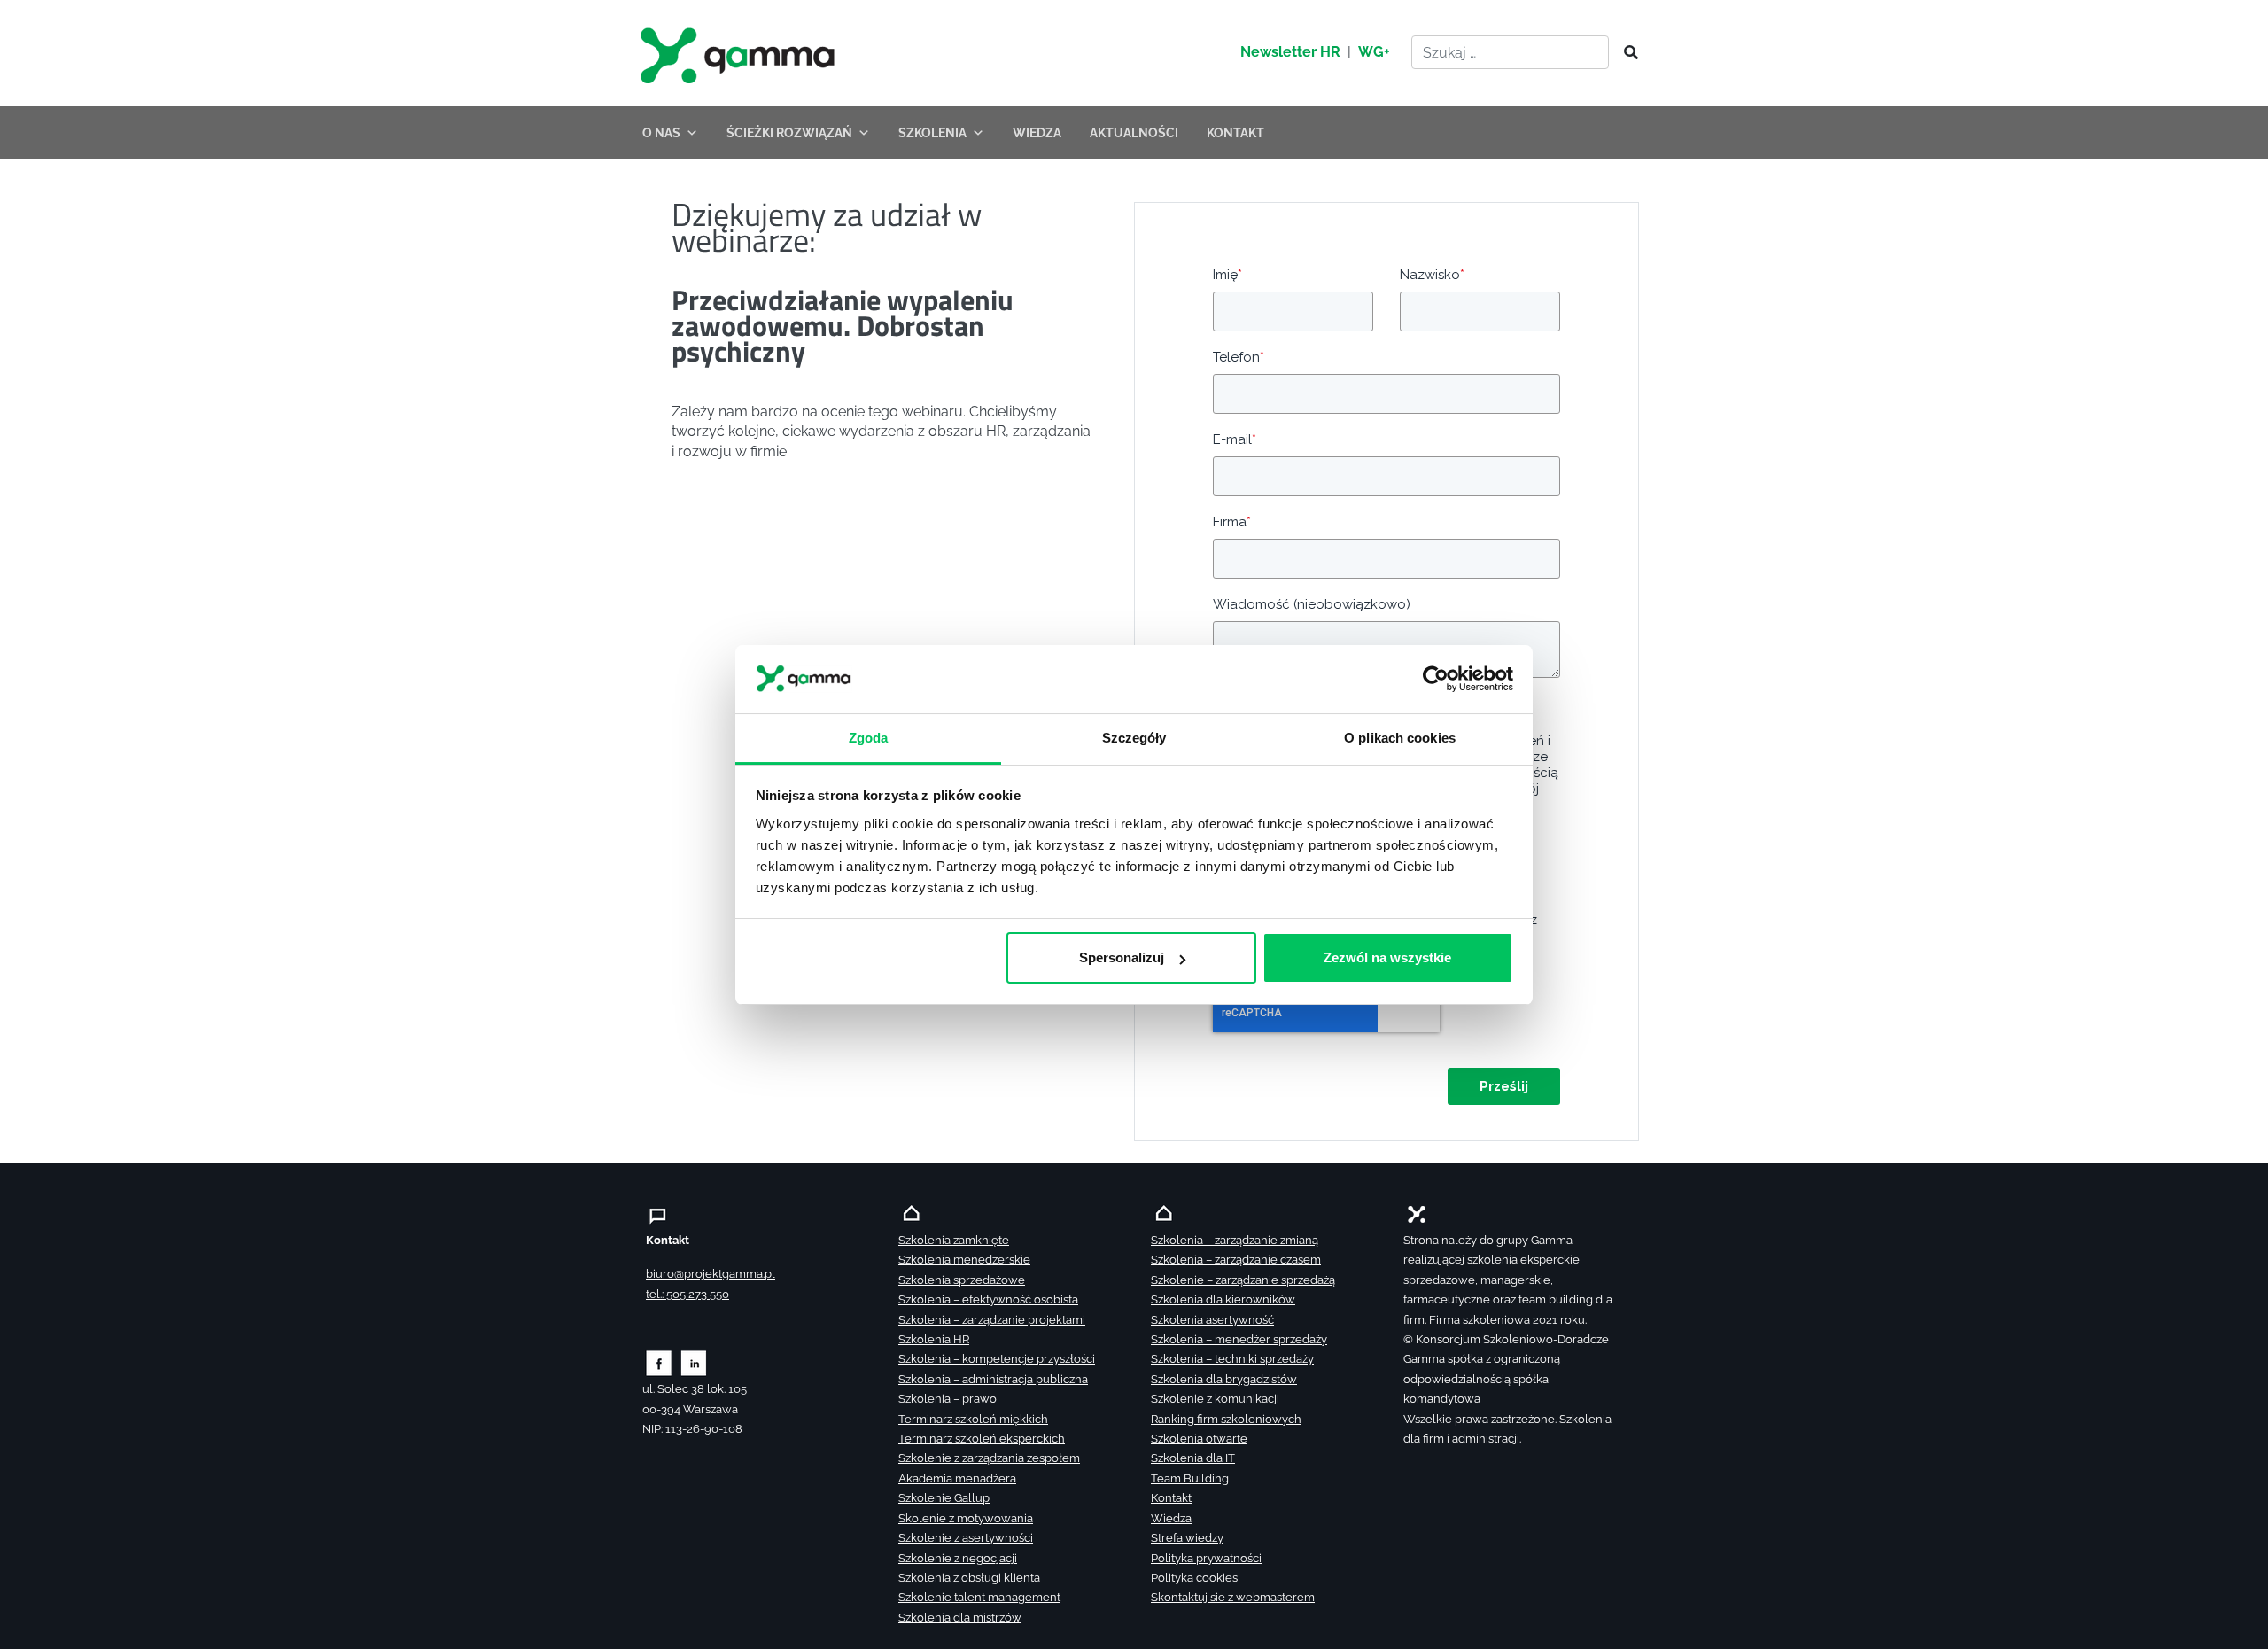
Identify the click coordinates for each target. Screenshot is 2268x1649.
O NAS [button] (661, 133)
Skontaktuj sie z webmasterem (1233, 1597)
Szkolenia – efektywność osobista (988, 1299)
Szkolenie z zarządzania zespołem (989, 1458)
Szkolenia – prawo (948, 1399)
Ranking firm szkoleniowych (1226, 1419)
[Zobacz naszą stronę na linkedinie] (694, 1362)
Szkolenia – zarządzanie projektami (992, 1320)
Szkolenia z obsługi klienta (969, 1578)
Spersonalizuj (1122, 957)
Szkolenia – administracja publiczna (993, 1379)
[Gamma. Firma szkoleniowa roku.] (740, 53)
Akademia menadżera (957, 1478)
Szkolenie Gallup (944, 1498)
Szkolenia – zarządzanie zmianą (1235, 1240)
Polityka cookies (1194, 1578)
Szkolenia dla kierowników (1223, 1299)
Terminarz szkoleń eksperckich (982, 1439)
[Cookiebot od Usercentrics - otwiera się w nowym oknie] (1436, 679)
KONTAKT (1235, 133)
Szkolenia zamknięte (954, 1240)
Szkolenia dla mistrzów (960, 1618)
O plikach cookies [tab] (1400, 737)
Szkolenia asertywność (1212, 1320)
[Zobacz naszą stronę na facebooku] (659, 1362)
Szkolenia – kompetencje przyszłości (997, 1359)
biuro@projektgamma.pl (711, 1274)
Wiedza (1171, 1518)
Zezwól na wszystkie (1387, 957)
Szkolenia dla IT (1193, 1458)
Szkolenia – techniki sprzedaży (1232, 1359)
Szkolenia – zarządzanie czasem (1236, 1260)
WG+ (1374, 52)
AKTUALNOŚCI (1134, 133)
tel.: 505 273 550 (687, 1294)
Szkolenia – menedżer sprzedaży (1239, 1339)
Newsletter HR (1290, 52)
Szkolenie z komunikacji (1215, 1399)
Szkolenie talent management (979, 1597)
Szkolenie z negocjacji (958, 1558)
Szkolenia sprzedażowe (962, 1280)
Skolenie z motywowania (966, 1518)
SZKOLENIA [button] (932, 133)
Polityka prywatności (1206, 1558)
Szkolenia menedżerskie (964, 1260)
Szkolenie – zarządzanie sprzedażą (1243, 1280)
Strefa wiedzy (1187, 1538)
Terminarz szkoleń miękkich (973, 1419)
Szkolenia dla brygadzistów (1224, 1379)
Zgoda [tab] (869, 737)
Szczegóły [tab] (1134, 737)
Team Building (1190, 1478)
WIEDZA (1037, 133)
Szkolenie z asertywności (966, 1538)
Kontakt (1171, 1498)
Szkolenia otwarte (1199, 1439)
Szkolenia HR (934, 1339)
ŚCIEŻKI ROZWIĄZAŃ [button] (789, 133)
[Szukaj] (1626, 53)
